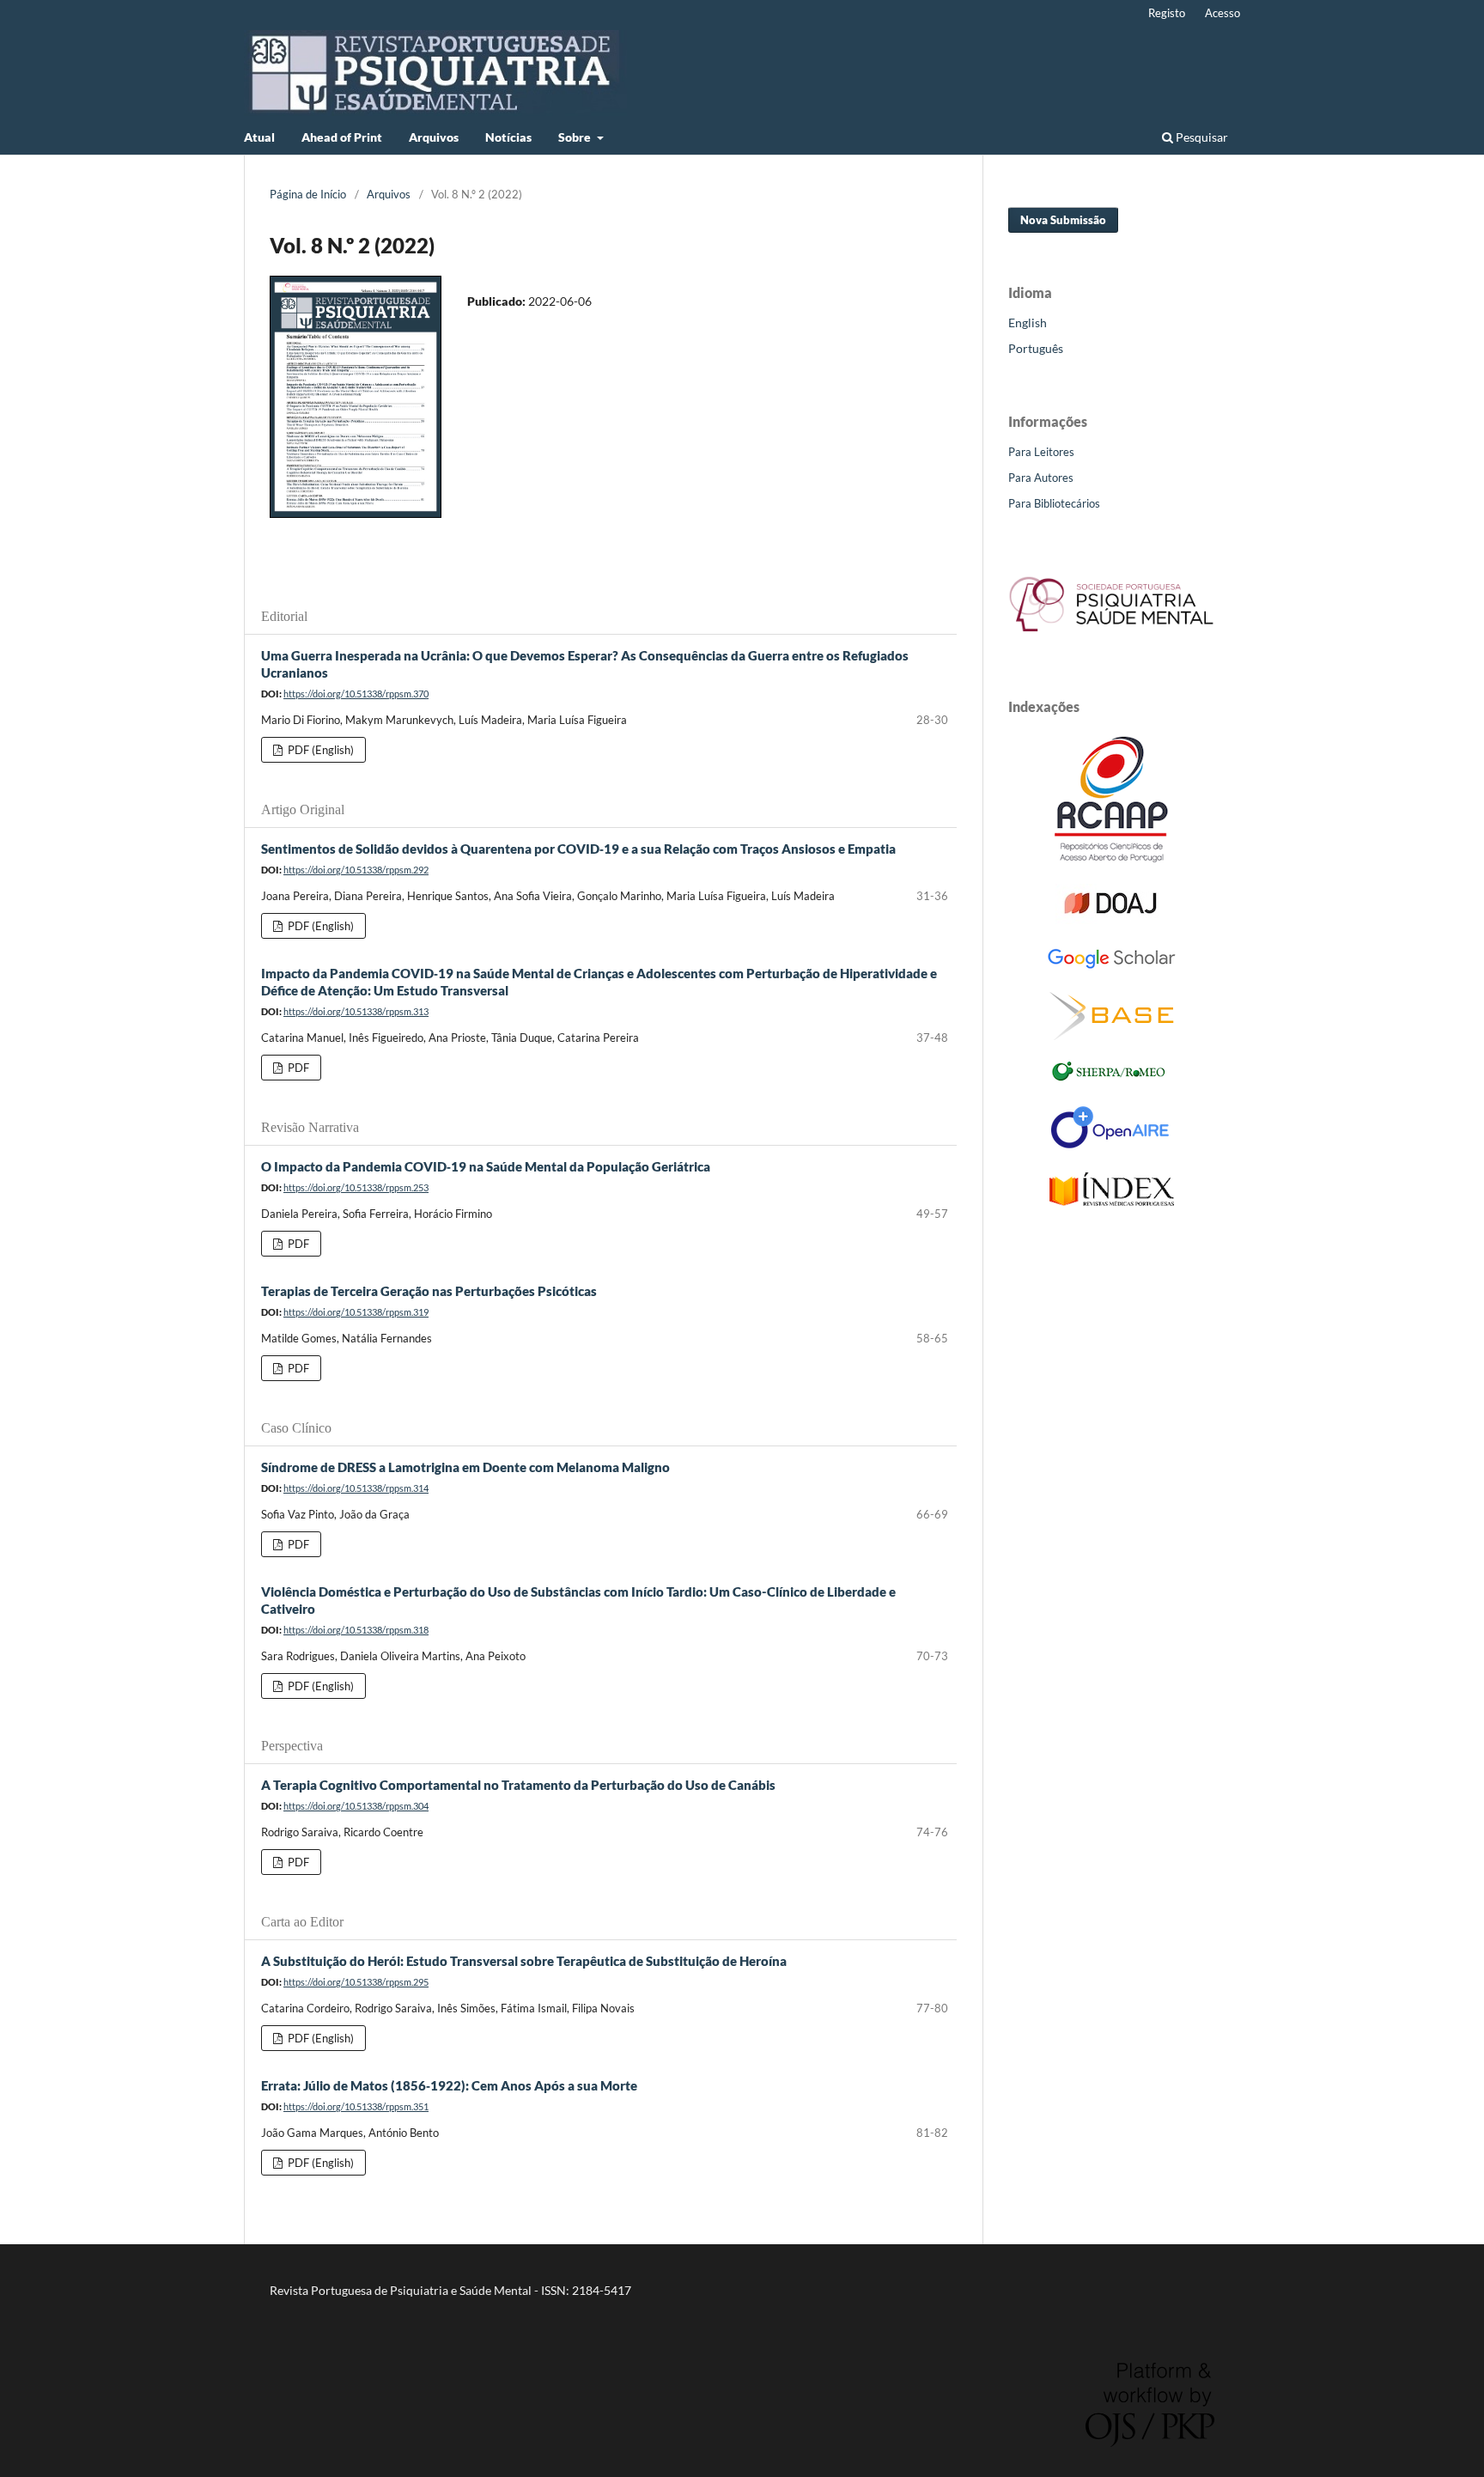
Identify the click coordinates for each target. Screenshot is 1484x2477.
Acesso (1222, 13)
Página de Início (308, 194)
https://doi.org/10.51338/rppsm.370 (356, 694)
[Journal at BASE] (1112, 1035)
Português (1036, 348)
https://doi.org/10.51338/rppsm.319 (356, 1312)
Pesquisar (1201, 137)
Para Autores (1041, 478)
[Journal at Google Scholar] (1111, 966)
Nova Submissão (1063, 220)
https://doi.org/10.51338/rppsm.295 (356, 1982)
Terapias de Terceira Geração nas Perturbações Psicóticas (429, 1291)
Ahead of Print (342, 137)
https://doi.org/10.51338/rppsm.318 (356, 1630)
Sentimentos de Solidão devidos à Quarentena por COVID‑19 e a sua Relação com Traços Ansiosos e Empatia (578, 849)
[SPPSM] (1111, 635)
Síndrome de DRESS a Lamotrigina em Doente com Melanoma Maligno (465, 1467)
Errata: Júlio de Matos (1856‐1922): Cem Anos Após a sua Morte (449, 2085)
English (1028, 323)
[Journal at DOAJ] (1111, 919)
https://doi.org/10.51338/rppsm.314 (356, 1488)
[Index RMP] (1112, 1201)
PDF (297, 1068)
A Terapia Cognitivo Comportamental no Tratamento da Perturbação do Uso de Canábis (518, 1785)
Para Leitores (1041, 452)
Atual (259, 137)
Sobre (576, 137)
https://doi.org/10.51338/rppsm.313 (356, 1011)
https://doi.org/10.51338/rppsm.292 (356, 870)
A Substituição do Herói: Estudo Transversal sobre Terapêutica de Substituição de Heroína (524, 1961)
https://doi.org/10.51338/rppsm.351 (356, 2106)
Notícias (508, 137)
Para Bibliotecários (1054, 503)
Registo (1167, 13)
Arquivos (434, 137)
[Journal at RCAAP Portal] (1111, 858)
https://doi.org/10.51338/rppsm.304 (356, 1806)
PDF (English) (319, 750)
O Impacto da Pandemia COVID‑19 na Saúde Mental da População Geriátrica (486, 1166)
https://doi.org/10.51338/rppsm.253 (356, 1187)
